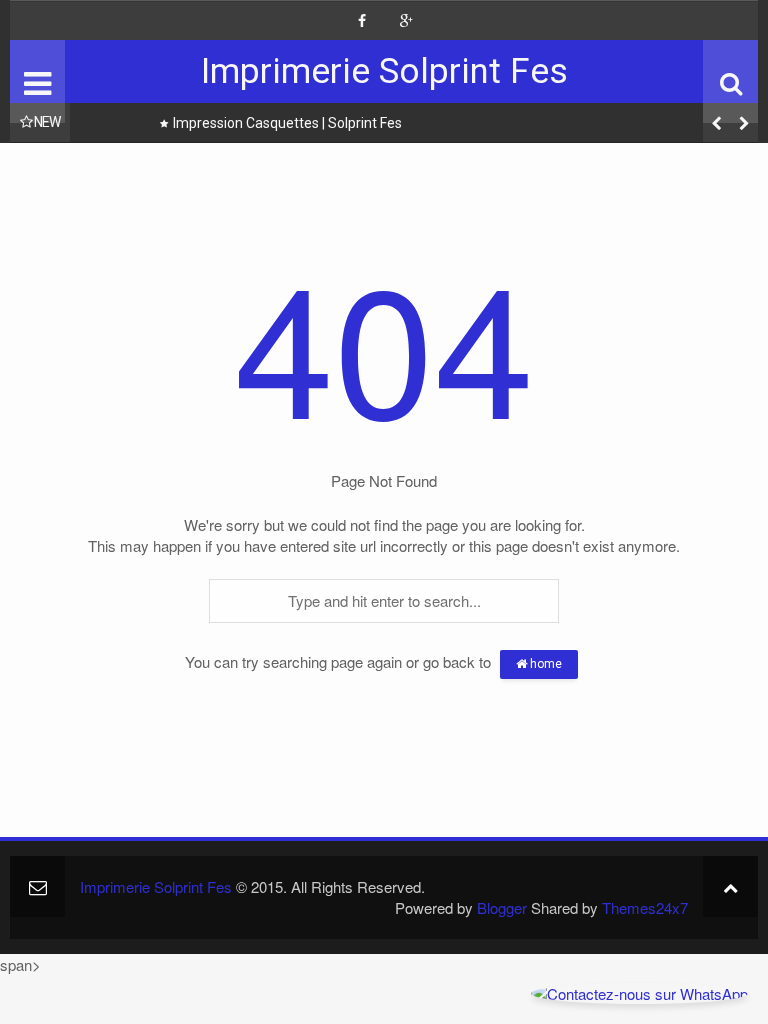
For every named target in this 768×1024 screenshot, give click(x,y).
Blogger (502, 907)
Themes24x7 (645, 907)
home (544, 664)
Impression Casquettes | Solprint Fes (287, 123)
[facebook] (362, 21)
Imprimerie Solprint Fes (384, 71)
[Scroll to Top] (730, 886)
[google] (406, 21)
